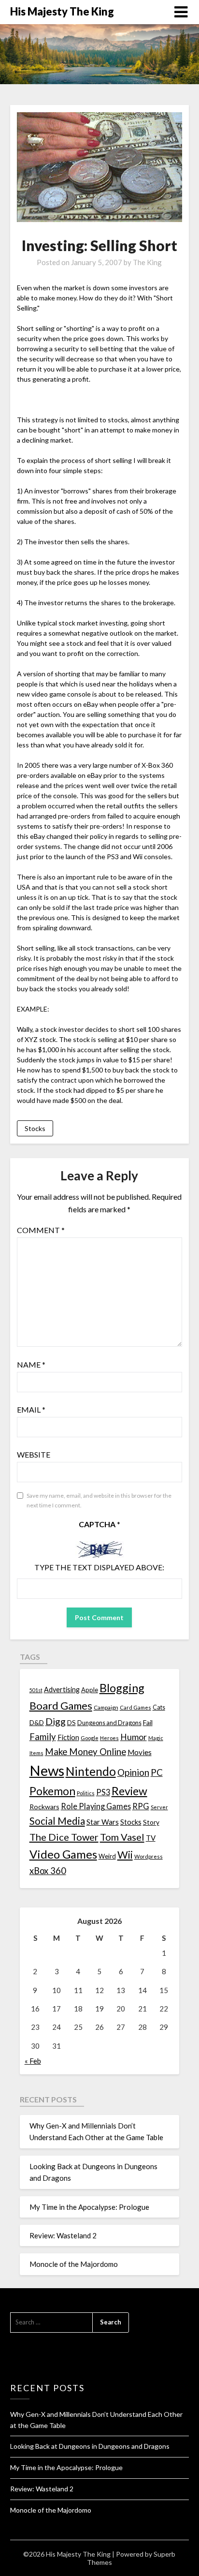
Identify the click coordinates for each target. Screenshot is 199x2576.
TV (151, 1838)
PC (157, 1772)
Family (43, 1737)
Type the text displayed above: (99, 1567)
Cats (159, 1707)
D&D (37, 1722)
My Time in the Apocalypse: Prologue (89, 2207)
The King (147, 262)
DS (71, 1723)
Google (90, 1738)
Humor (134, 1737)
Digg (56, 1721)
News (47, 1770)
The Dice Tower (64, 1837)
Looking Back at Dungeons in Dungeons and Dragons (90, 2446)
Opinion (133, 1772)
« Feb (33, 2061)
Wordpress (149, 1856)
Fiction (68, 1737)
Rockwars (44, 1807)
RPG (141, 1806)
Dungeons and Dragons (109, 1723)
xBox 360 (48, 1871)
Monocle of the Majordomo (74, 2264)
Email (31, 1409)
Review (129, 1791)
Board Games (61, 1705)
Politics (86, 1793)
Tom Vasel (122, 1837)
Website (34, 1454)
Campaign (106, 1707)
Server (159, 1807)
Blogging (122, 1688)
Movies (140, 1752)
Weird (107, 1856)
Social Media (57, 1821)
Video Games (63, 1854)
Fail (148, 1722)
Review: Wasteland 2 (63, 2235)
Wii (125, 1855)
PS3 (103, 1792)
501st (36, 1690)
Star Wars (103, 1822)
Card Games (135, 1707)
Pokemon (52, 1791)
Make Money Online (85, 1752)
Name (31, 1364)
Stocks (35, 1128)
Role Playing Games (96, 1806)
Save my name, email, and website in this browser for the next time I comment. (99, 1500)
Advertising (62, 1690)
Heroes (109, 1738)
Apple (90, 1690)
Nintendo (91, 1771)
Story (151, 1822)
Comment (41, 1230)
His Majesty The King (62, 11)
